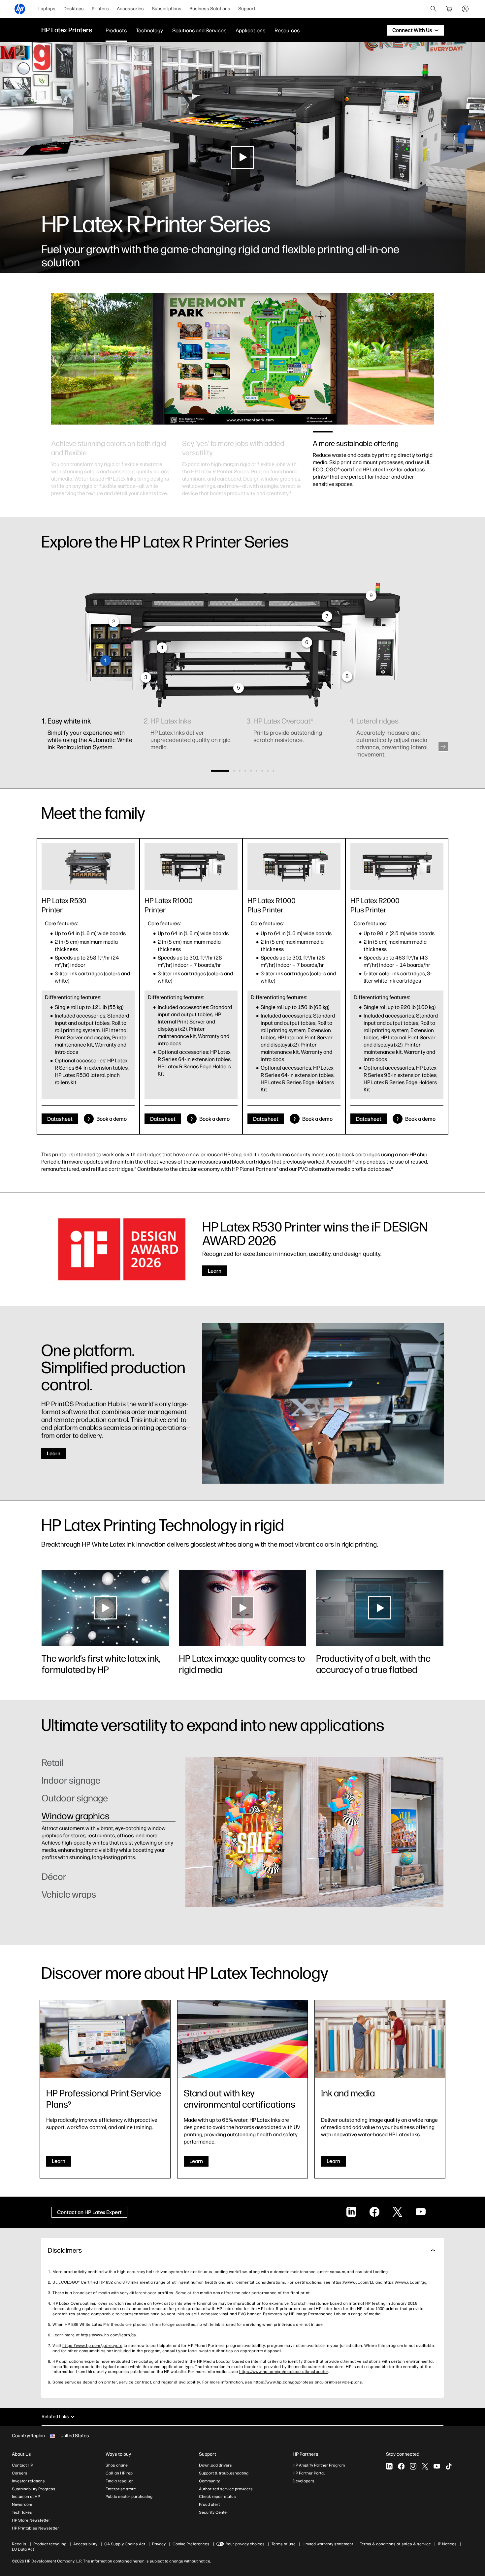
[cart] (449, 9)
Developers (304, 2481)
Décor (54, 1834)
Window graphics (76, 1816)
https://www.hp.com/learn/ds (109, 2335)
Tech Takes (22, 2512)
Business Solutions (210, 9)
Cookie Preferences (191, 2544)
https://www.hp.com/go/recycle (92, 2346)
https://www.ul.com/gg (405, 2282)
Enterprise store (121, 2489)
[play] (242, 157)
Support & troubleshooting (224, 2473)
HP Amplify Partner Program (319, 2465)
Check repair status (217, 2497)
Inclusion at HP (26, 2497)
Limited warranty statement (328, 2544)
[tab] (109, 1766)
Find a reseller (119, 2481)
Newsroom (22, 2504)
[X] (425, 2466)
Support (247, 9)
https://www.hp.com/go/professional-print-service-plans (308, 2382)
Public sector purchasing (129, 2497)
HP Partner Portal (309, 2473)
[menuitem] (47, 9)
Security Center (214, 2512)
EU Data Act (23, 2549)
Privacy (159, 2544)
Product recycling (50, 2544)
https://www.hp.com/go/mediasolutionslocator (284, 2372)
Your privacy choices (245, 2544)
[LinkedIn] (389, 2466)
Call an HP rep (119, 2473)
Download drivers (215, 2465)
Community (209, 2481)
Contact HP (22, 2465)
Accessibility (85, 2544)
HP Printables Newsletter (35, 2528)
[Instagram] (413, 2466)
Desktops (74, 9)
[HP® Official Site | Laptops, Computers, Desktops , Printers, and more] (20, 9)
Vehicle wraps (69, 1894)
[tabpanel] (112, 461)
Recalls (19, 2544)
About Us (21, 2454)
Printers (100, 9)
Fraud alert (209, 2504)
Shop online (117, 2465)
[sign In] (465, 9)
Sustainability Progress (34, 2489)
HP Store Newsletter (31, 2520)
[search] (434, 9)
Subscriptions (167, 9)
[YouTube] (437, 2466)
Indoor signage (71, 1780)
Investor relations (28, 2481)
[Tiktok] (449, 2466)
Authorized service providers (226, 2489)
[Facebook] (401, 2466)
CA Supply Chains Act (125, 2544)
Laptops (47, 9)
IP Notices (447, 2544)
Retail (52, 1762)
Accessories (130, 9)
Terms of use (284, 2544)
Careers (20, 2473)
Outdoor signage (75, 1798)
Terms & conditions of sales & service (395, 2544)
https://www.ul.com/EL (353, 2282)
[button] (443, 747)
